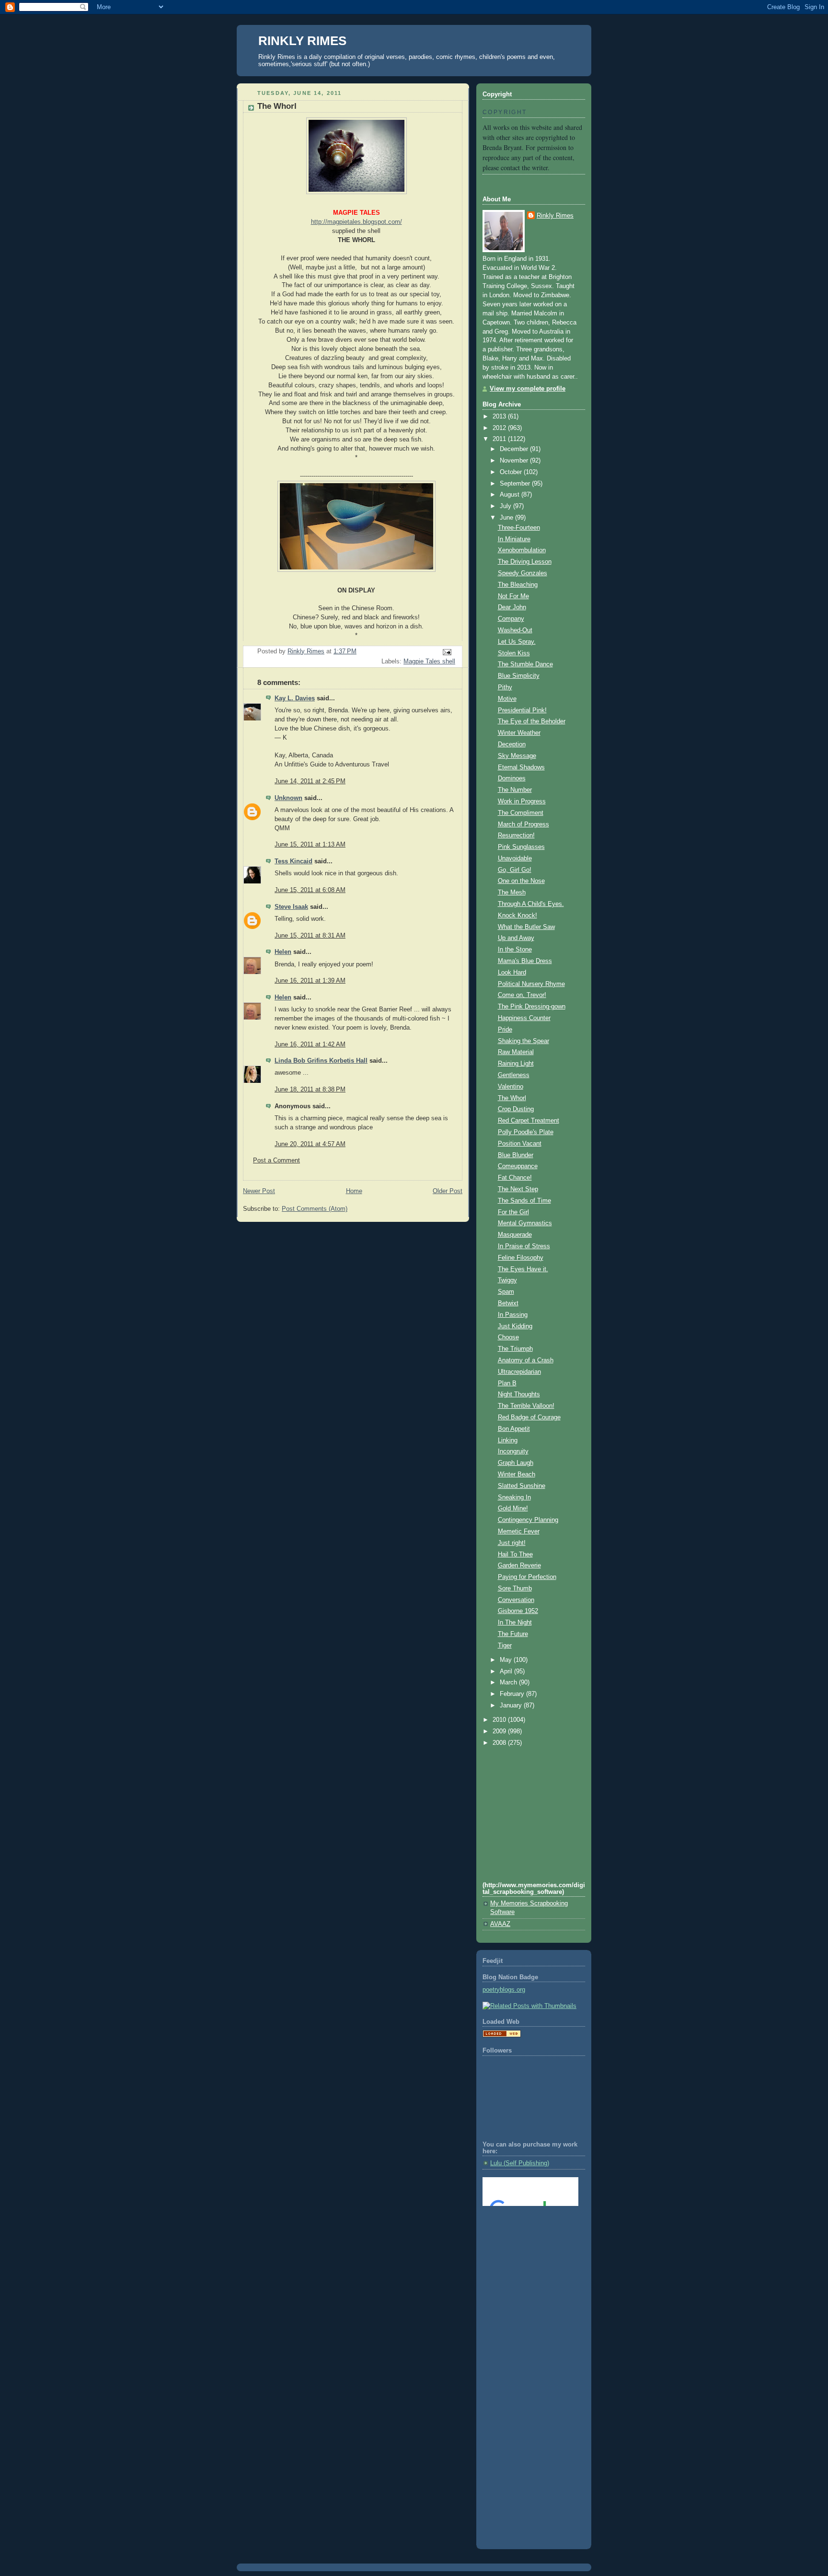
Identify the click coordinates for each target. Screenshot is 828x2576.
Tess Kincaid (293, 861)
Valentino (511, 1087)
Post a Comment (276, 1160)
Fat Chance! (515, 1178)
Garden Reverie (519, 1566)
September (516, 484)
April (507, 1671)
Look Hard (512, 973)
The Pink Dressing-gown (532, 1007)
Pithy (505, 687)
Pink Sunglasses (521, 847)
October (512, 472)
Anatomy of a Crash (526, 1360)
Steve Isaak (291, 907)
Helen (283, 952)
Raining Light (516, 1064)
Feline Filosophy (521, 1258)
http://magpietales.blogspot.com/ (356, 222)
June (507, 518)
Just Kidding (515, 1326)
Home (354, 1191)
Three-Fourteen (519, 528)
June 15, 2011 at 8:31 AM (310, 936)
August (511, 495)
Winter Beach (517, 1474)
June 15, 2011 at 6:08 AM (310, 890)
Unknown (288, 798)
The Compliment (521, 813)
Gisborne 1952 (518, 1611)
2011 (500, 439)
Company (511, 619)
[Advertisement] (526, 2252)
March (509, 1683)
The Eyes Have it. (523, 1269)
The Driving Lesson (525, 562)
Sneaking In (514, 1497)
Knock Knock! (517, 916)
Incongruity (513, 1451)
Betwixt (508, 1303)
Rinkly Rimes (555, 216)
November (515, 461)
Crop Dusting (516, 1109)
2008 (500, 1743)
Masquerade (515, 1235)
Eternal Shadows (521, 767)
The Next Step (518, 1189)
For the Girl (513, 1212)
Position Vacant (520, 1144)
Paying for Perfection (527, 1577)
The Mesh (512, 893)
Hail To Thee (515, 1555)
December (515, 449)
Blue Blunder (516, 1155)
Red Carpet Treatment (529, 1121)
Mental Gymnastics (525, 1223)
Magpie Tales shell (429, 661)
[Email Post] (447, 651)
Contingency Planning (528, 1520)
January (512, 1706)
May (507, 1660)
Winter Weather (519, 733)
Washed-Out (515, 630)
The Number (515, 790)
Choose (508, 1337)
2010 (500, 1720)
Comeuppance (518, 1166)
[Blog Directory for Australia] (502, 2035)
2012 (500, 428)
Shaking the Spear (523, 1041)
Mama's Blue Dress (525, 961)
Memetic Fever (519, 1532)
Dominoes (512, 778)
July (506, 506)
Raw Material (516, 1052)
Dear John (512, 607)
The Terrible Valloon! (526, 1406)
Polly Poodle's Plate (526, 1132)
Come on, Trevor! (522, 995)
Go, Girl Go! (515, 870)
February (513, 1694)
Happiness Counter (524, 1018)
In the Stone (515, 950)
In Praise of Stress (524, 1246)
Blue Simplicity (519, 676)
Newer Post (259, 1191)
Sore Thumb (515, 1589)
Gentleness (514, 1075)
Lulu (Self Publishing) (520, 2163)
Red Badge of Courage (529, 1417)
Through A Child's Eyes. (531, 904)
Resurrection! (516, 835)
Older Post (448, 1191)
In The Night (515, 1623)
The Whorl (512, 1098)
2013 (500, 417)
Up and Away (516, 938)
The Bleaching (518, 585)
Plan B (507, 1383)
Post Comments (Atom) (315, 1209)
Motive (507, 699)
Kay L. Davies (295, 698)
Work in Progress (522, 801)
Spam (506, 1292)
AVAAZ (500, 1924)
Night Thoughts (519, 1394)
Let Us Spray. (517, 642)
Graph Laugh (516, 1463)
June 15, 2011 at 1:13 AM (310, 845)
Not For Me (513, 596)
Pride (505, 1030)
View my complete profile (528, 389)
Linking (508, 1440)
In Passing (513, 1315)
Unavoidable (515, 859)
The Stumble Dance (525, 664)
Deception (512, 744)
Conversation (516, 1600)
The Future (513, 1634)
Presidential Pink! (522, 710)
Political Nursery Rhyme (531, 984)
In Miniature (514, 539)
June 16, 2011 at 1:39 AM (310, 981)
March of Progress (523, 824)
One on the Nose (521, 881)
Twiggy (507, 1280)
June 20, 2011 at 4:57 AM (310, 1144)
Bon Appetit (514, 1429)
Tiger (505, 1646)
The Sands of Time (524, 1201)
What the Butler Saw (526, 927)
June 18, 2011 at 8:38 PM (310, 1090)
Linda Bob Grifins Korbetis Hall (321, 1061)
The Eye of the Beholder (532, 721)
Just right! (512, 1543)
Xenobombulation (522, 550)
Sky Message (517, 756)
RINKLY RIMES (302, 41)
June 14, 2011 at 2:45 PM (310, 781)
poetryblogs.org (504, 1990)
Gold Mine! (513, 1508)
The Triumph (515, 1349)
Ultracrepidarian (519, 1372)
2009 (500, 1731)
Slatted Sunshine (522, 1486)
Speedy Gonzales (523, 573)
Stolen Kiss (514, 653)
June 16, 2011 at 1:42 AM (310, 1044)
